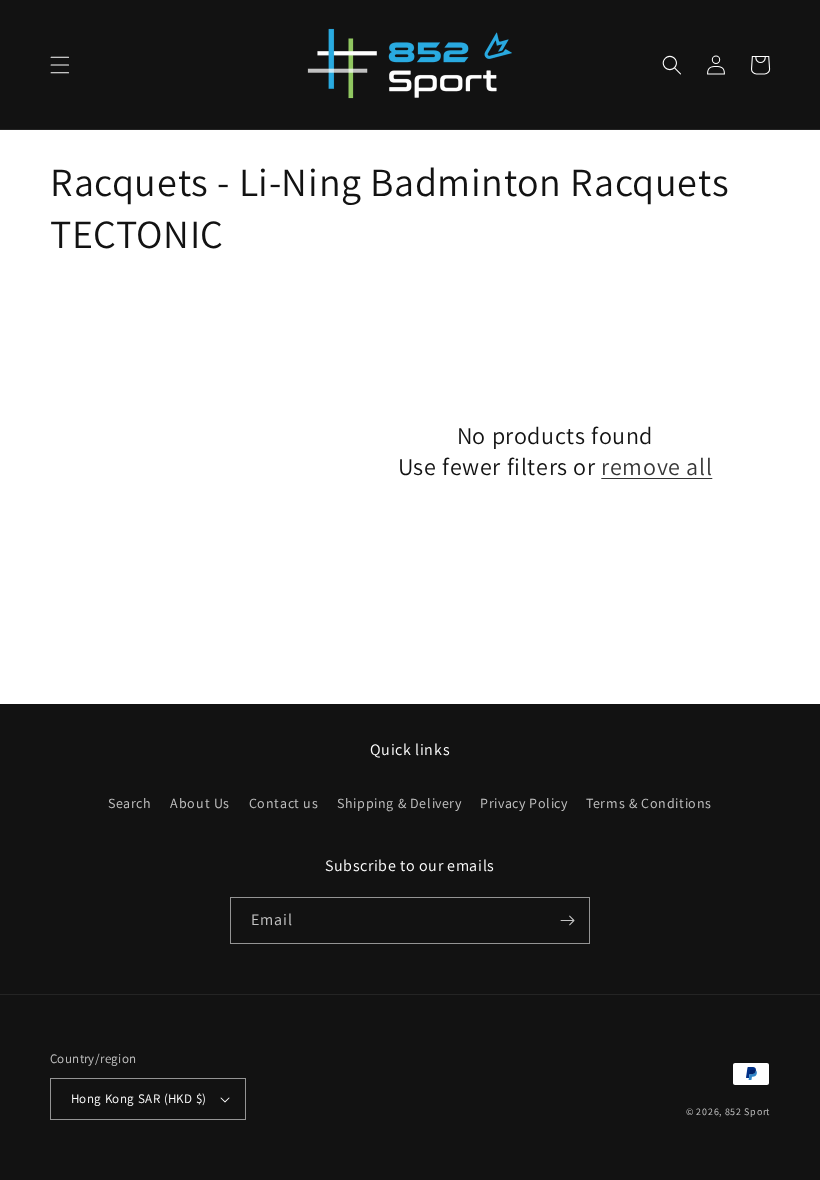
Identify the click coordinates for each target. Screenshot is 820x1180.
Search (130, 803)
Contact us (284, 803)
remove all (656, 466)
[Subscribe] (567, 920)
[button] (60, 65)
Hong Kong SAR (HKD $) (138, 1098)
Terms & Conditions (649, 803)
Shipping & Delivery (399, 803)
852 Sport (747, 1111)
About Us (200, 803)
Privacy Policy (523, 803)
